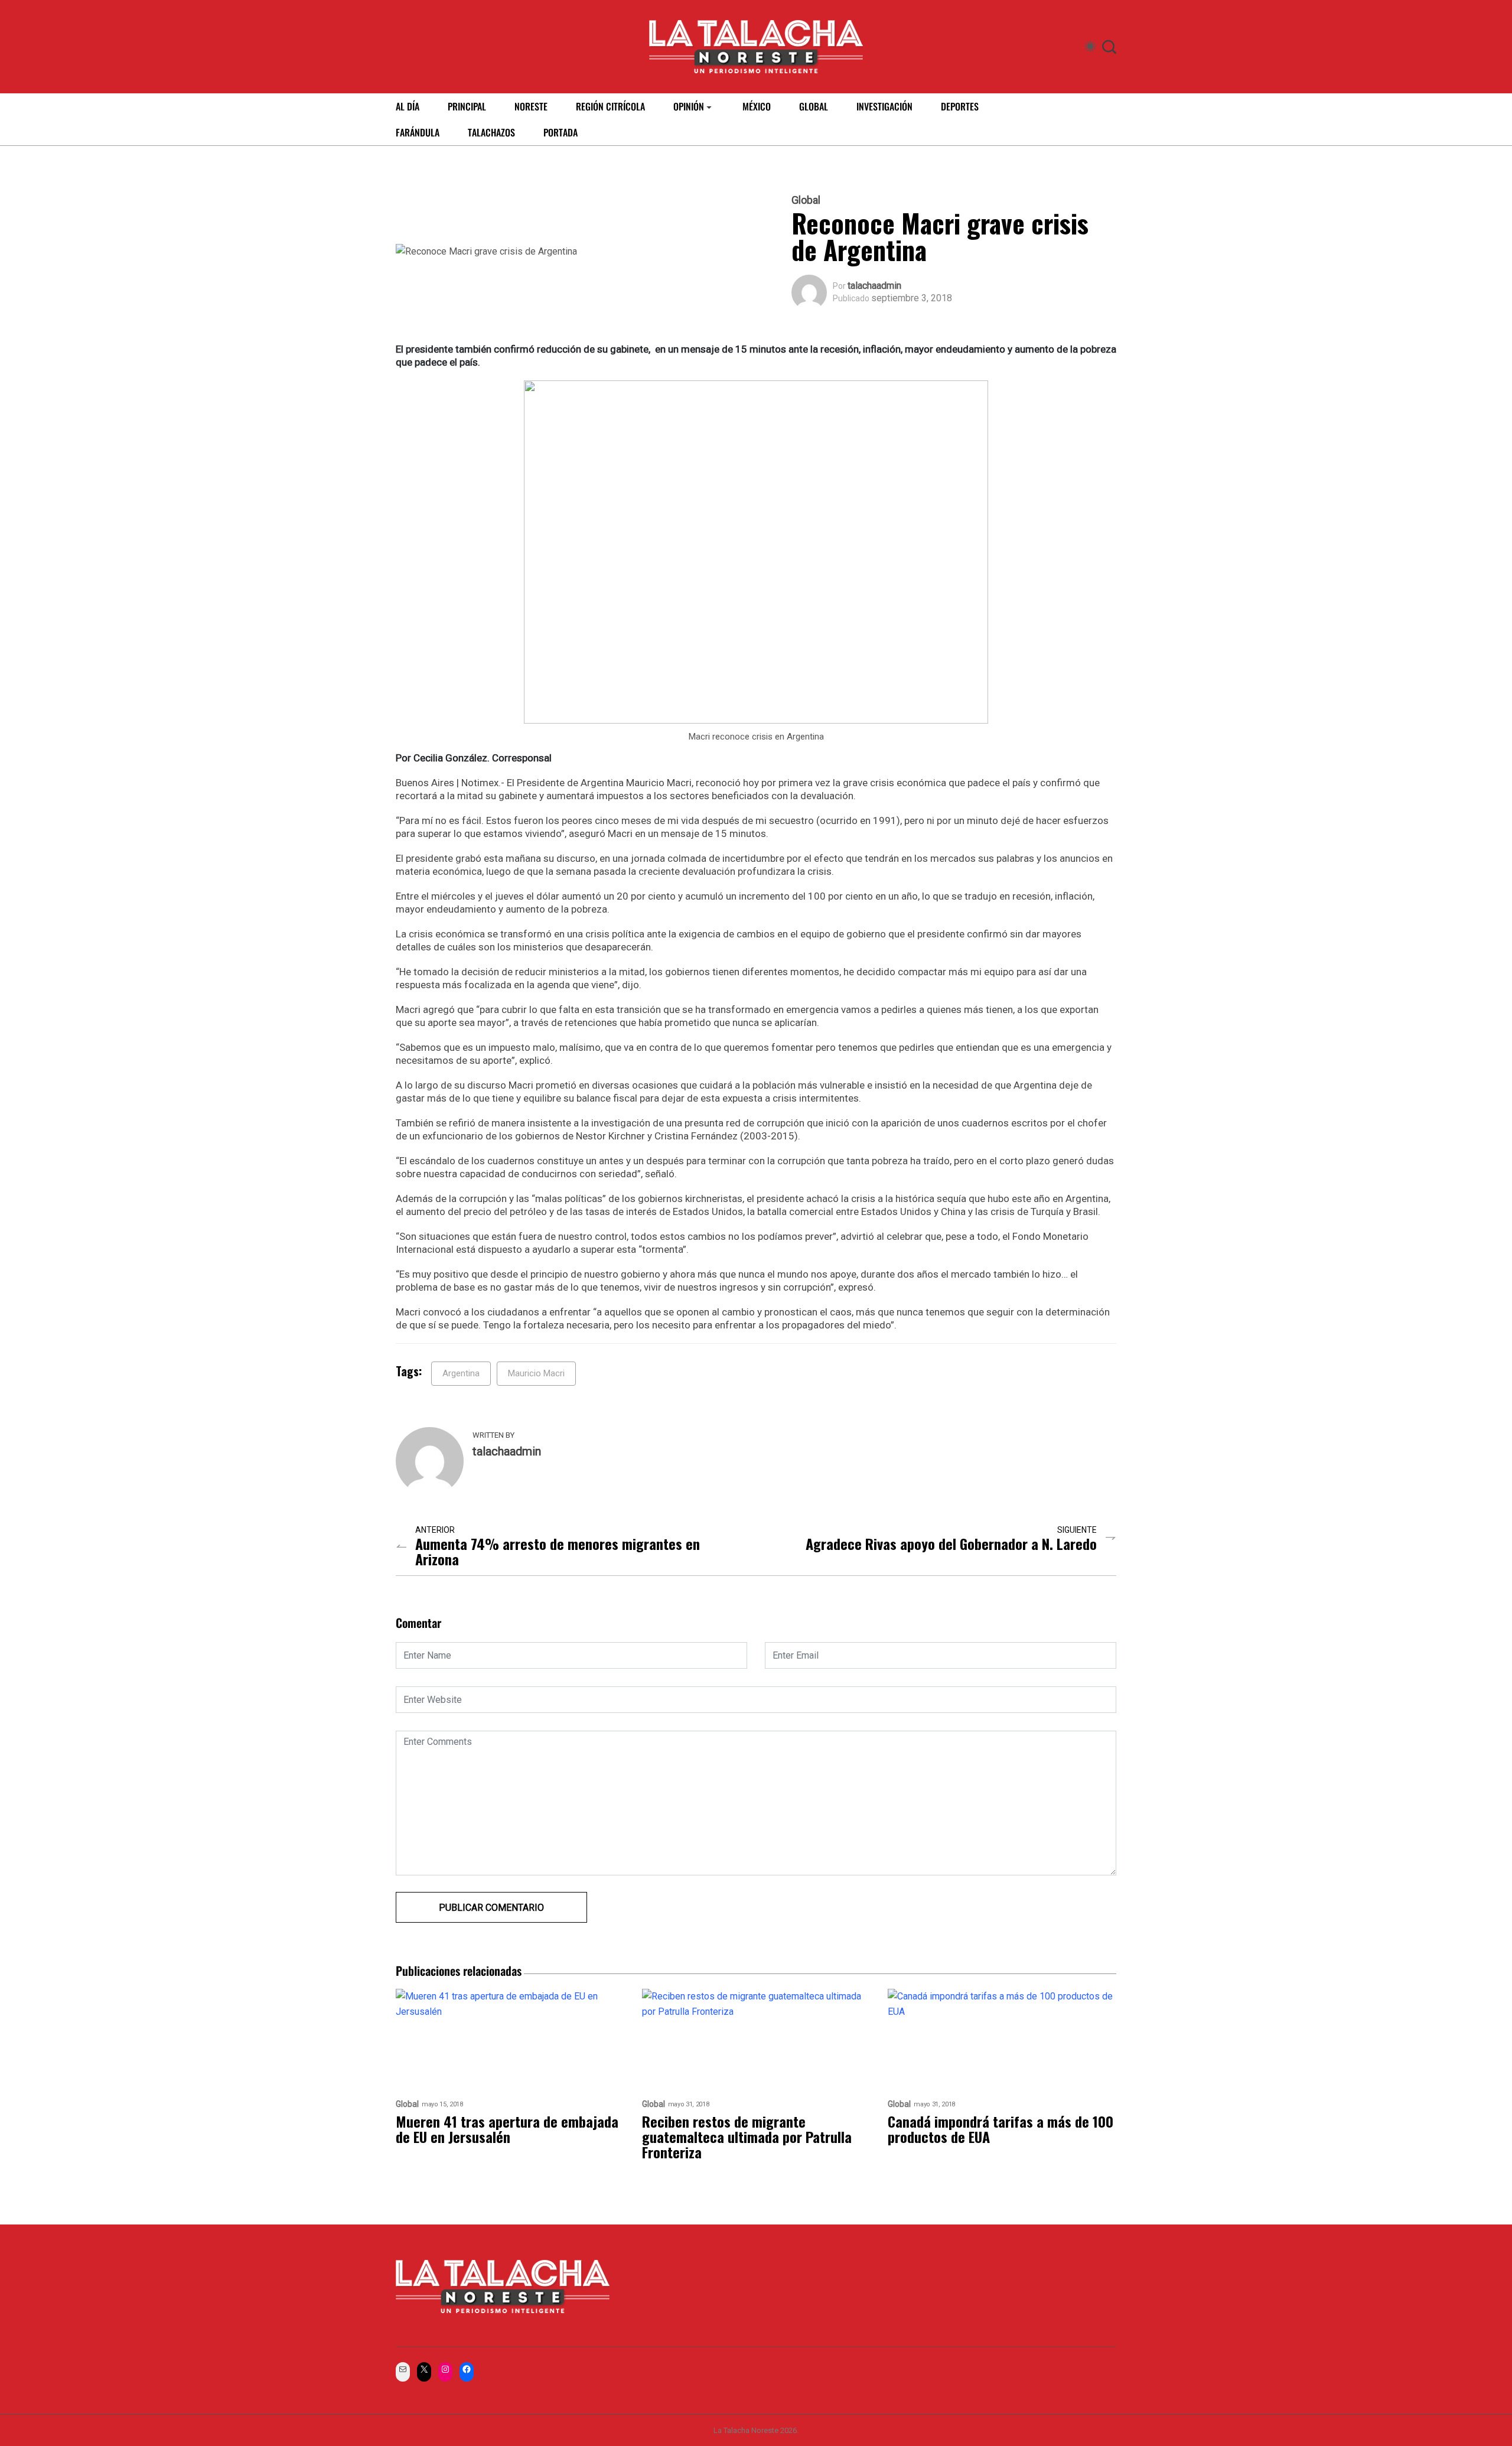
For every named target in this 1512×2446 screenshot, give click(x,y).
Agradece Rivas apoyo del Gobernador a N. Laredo (951, 1543)
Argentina (461, 1373)
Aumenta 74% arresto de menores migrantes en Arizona (558, 1551)
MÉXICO (757, 106)
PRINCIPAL (467, 106)
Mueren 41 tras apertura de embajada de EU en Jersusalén (507, 2129)
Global (806, 200)
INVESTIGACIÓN (884, 106)
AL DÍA (408, 106)
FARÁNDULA (418, 132)
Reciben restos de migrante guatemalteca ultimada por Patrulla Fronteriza (747, 2136)
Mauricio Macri (536, 1373)
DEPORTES (960, 106)
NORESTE (531, 106)
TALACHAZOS (491, 132)
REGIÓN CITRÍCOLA (610, 106)
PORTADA (561, 132)
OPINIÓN (689, 106)
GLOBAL (814, 106)
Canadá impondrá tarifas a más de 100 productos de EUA (1001, 2129)
